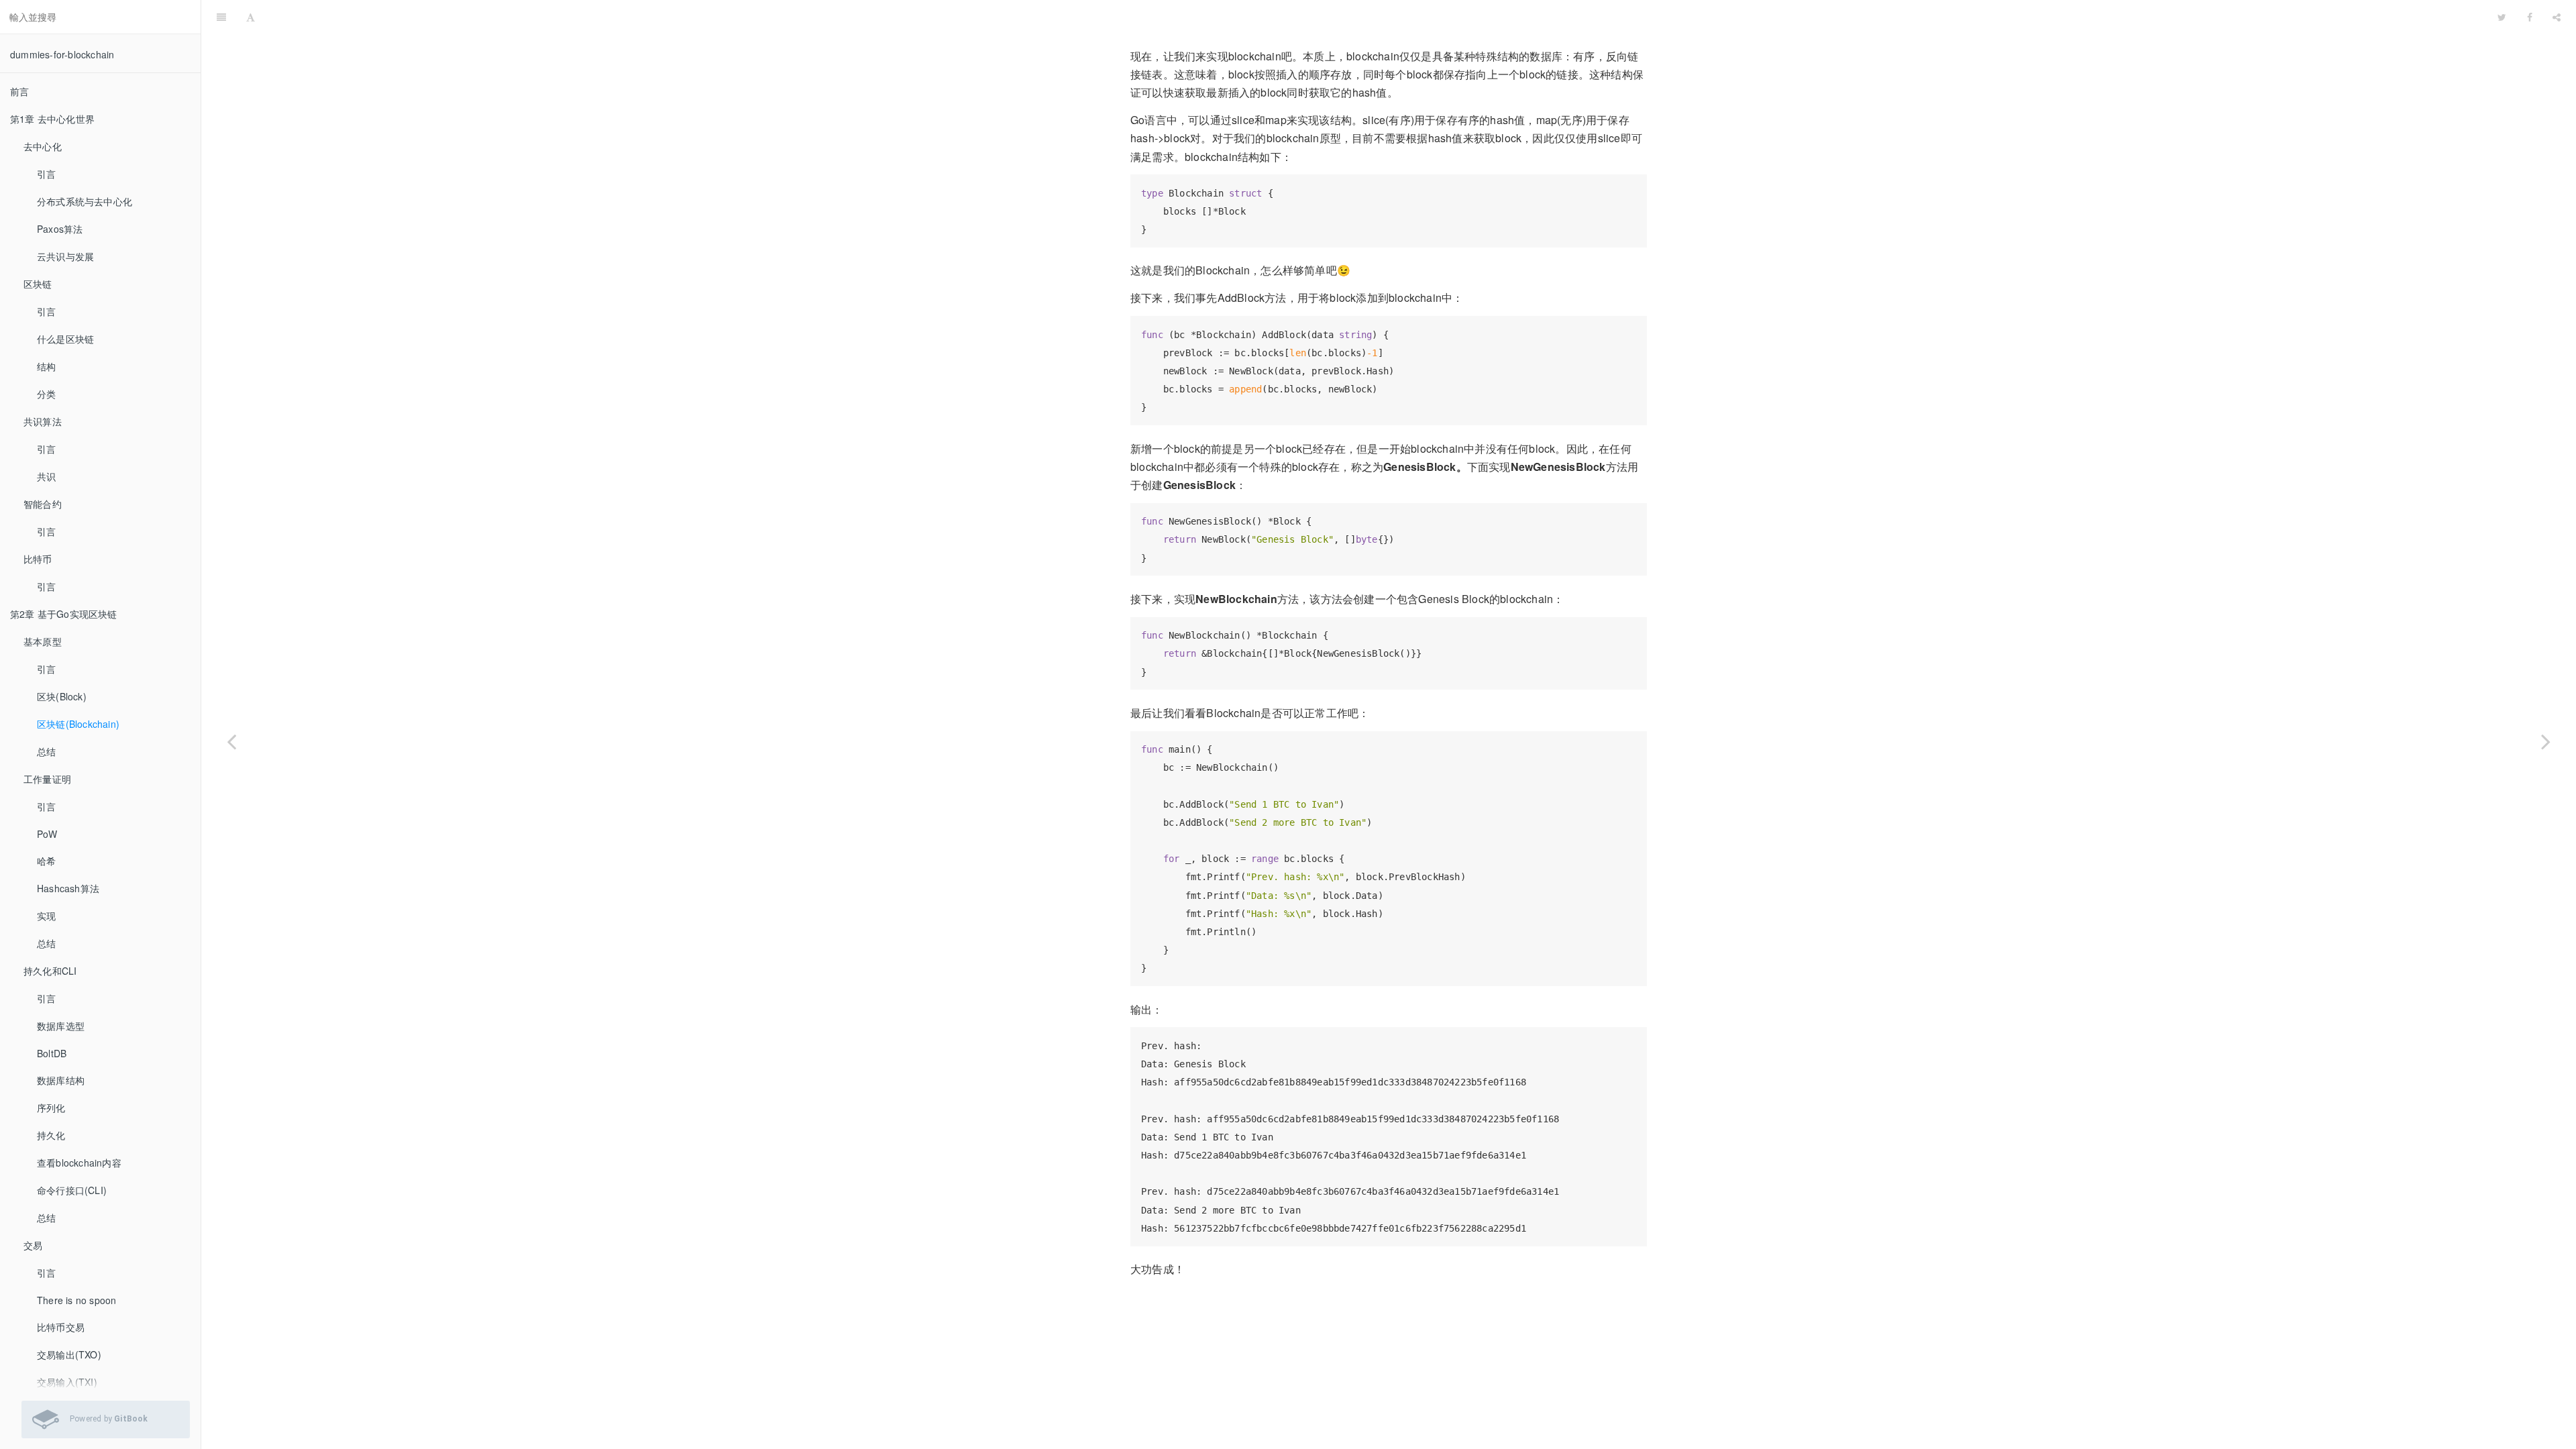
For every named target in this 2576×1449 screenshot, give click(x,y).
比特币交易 (61, 1327)
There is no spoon (76, 1300)
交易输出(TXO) (69, 1354)
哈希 (46, 861)
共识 (46, 476)
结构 (46, 366)
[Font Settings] (251, 17)
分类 (46, 394)
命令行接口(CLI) (72, 1190)
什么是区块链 (65, 339)
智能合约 (43, 504)
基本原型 (43, 641)
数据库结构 (61, 1080)
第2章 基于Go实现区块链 (64, 614)
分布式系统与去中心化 (85, 201)
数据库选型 (61, 1026)
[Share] (2557, 17)
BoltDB (52, 1053)
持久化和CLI (50, 971)
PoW (47, 834)
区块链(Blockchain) (78, 724)
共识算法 (43, 421)
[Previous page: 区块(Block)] (231, 741)
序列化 (51, 1108)
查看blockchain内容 (79, 1163)
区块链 (38, 284)
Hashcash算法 (68, 888)
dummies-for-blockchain (62, 54)
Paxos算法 (60, 229)
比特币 (38, 559)
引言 (46, 174)
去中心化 (43, 146)
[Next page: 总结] (2546, 741)
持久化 (51, 1135)
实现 (46, 916)
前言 (19, 91)
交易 (33, 1245)
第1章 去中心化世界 (52, 119)
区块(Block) (62, 696)
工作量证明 (47, 779)
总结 (46, 751)
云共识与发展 (65, 256)
